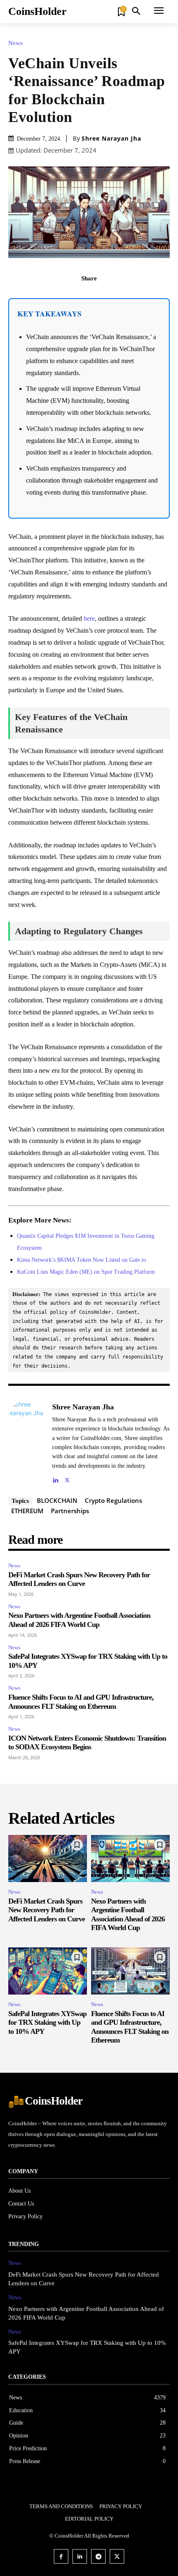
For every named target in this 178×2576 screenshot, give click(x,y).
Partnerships (70, 1511)
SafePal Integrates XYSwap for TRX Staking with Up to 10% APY (47, 2022)
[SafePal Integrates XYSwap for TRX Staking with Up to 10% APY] (48, 1971)
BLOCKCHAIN (57, 1500)
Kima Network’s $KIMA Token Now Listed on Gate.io (82, 1260)
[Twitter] (79, 297)
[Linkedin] (55, 1478)
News (16, 43)
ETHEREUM (27, 1511)
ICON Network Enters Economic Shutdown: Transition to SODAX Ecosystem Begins (87, 1743)
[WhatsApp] (118, 297)
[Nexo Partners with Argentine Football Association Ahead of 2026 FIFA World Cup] (130, 1858)
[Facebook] (60, 297)
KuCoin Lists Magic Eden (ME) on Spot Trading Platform (86, 1272)
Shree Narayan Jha (111, 139)
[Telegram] (98, 2556)
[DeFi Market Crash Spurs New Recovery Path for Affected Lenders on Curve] (48, 1858)
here (89, 618)
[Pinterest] (99, 297)
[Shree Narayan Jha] (28, 1442)
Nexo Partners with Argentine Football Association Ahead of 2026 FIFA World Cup (79, 1620)
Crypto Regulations (113, 1500)
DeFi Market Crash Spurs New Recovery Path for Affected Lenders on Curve (79, 1579)
